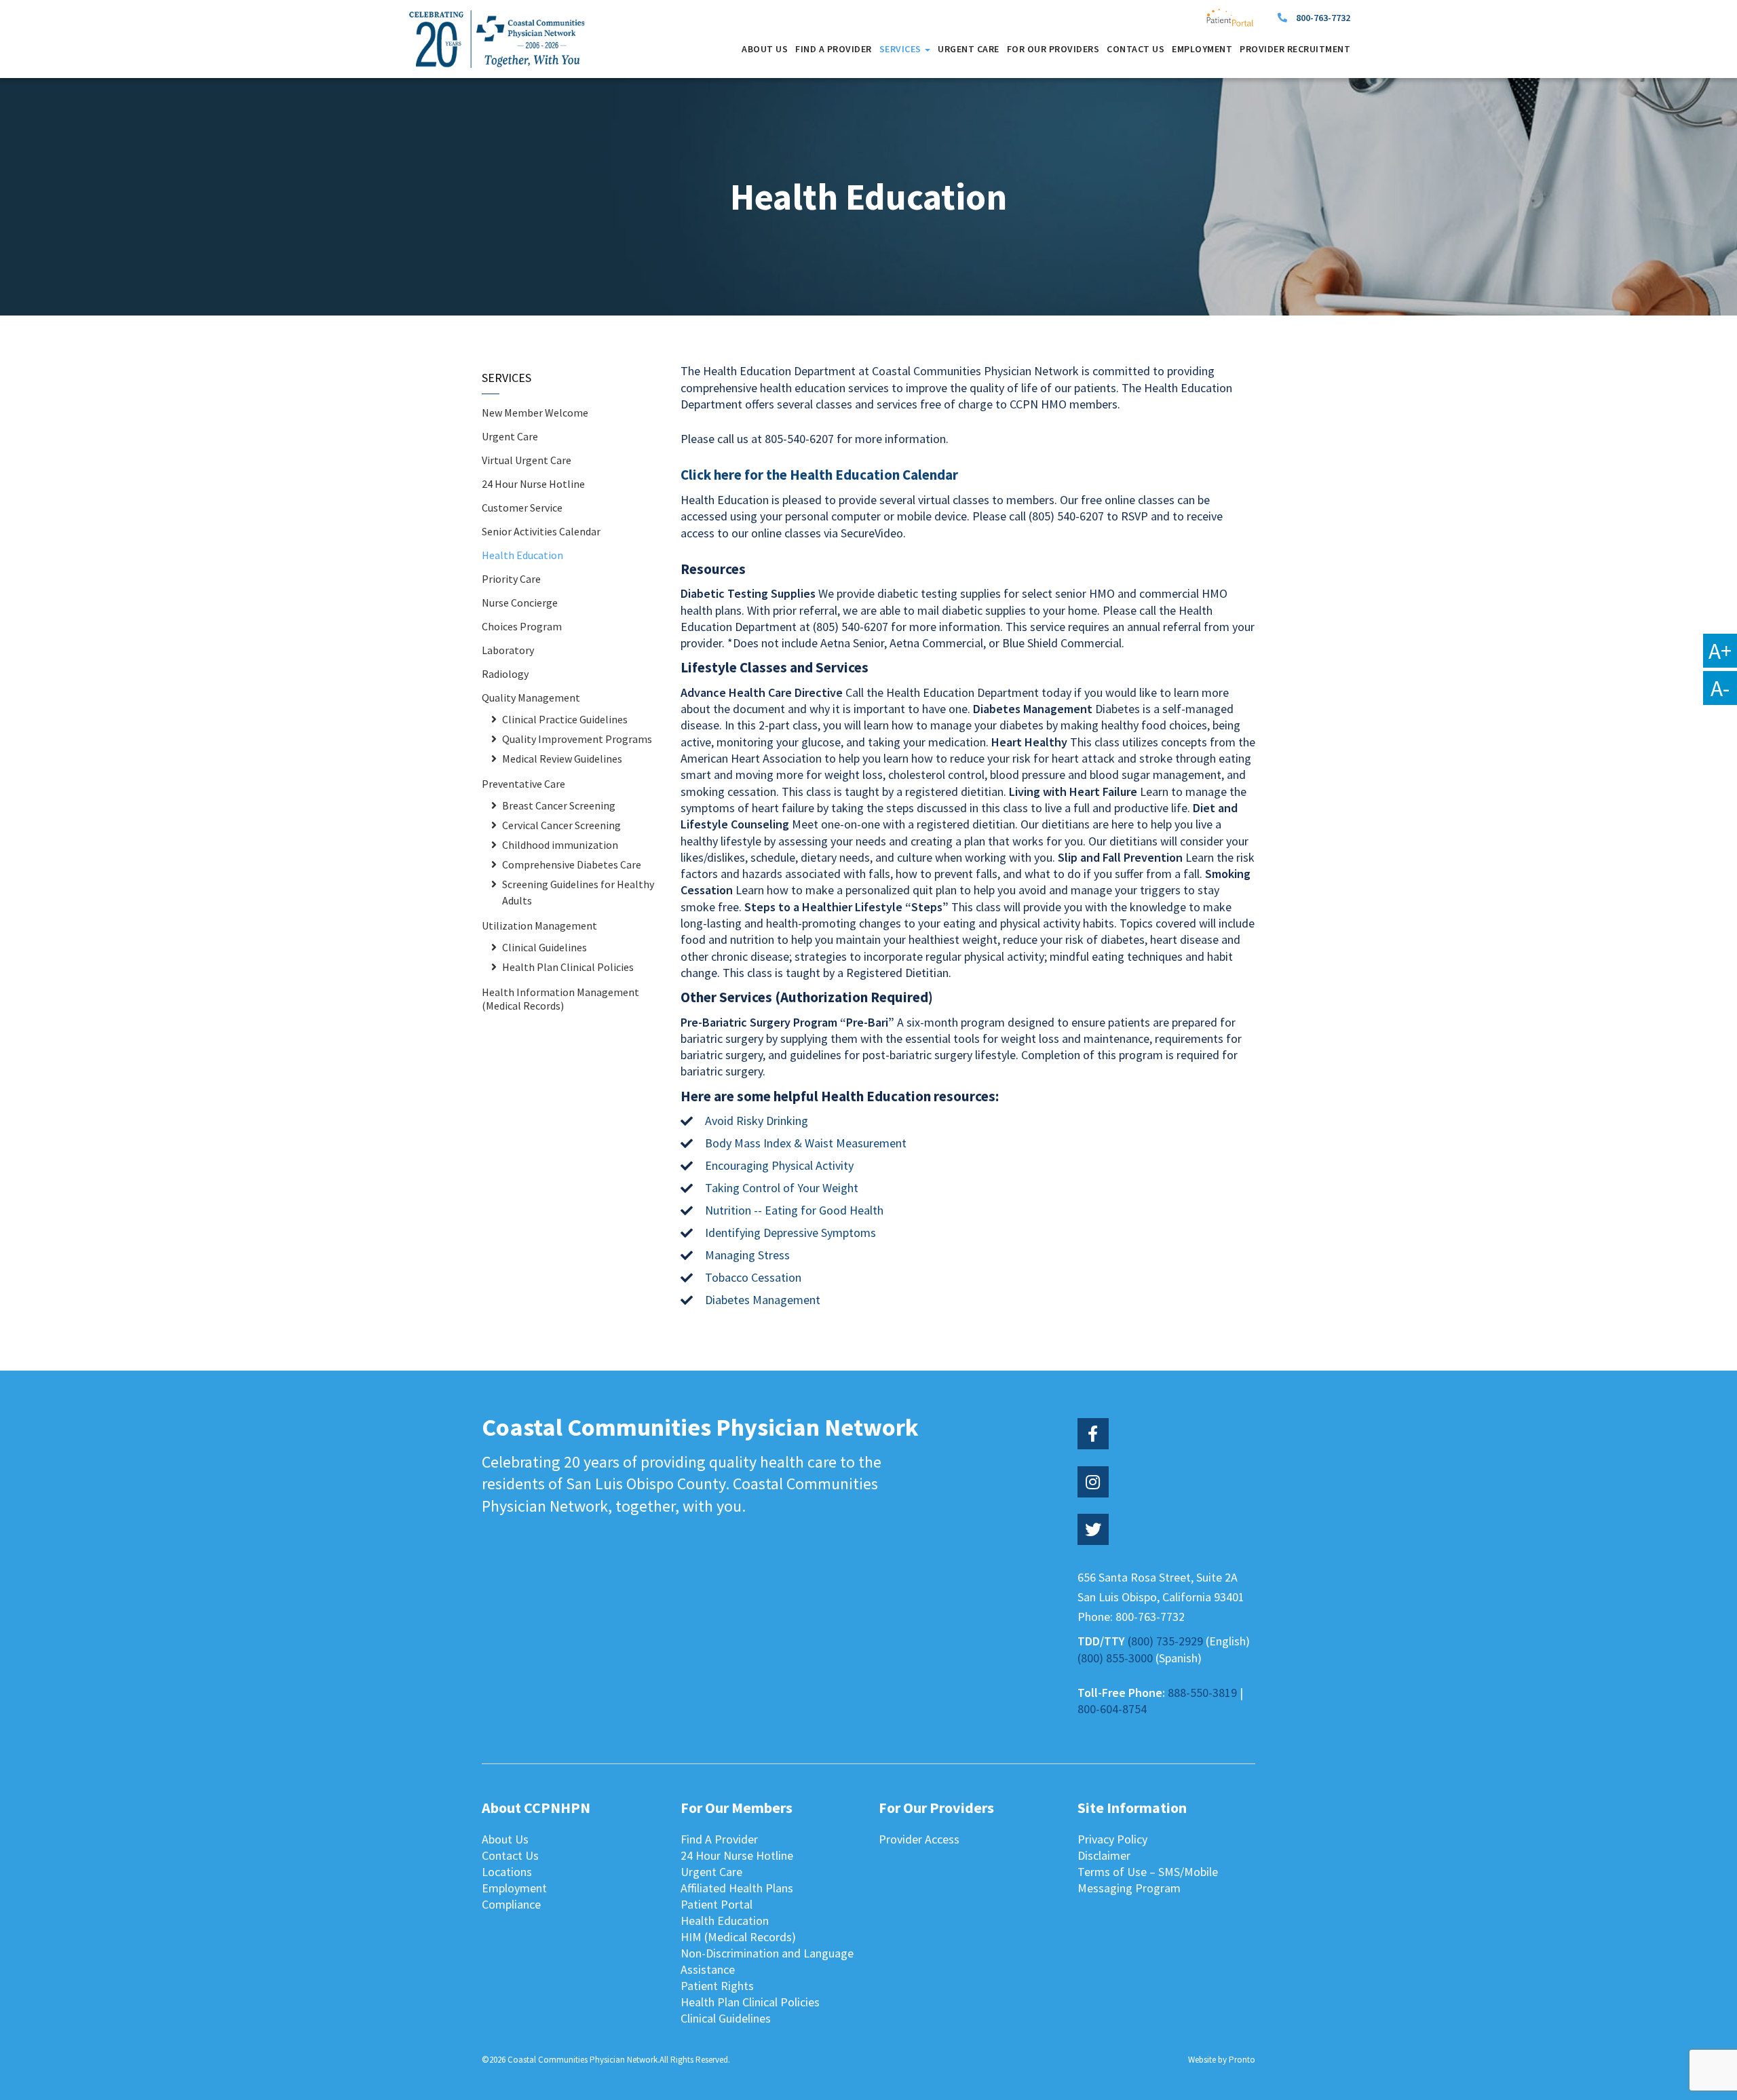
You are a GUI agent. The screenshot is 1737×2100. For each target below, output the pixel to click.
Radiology (505, 674)
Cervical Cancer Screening (561, 825)
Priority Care (511, 579)
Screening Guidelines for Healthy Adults (578, 892)
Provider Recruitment (1295, 49)
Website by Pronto (1222, 2060)
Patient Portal (717, 1904)
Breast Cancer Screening (559, 805)
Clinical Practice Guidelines (565, 719)
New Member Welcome (535, 413)
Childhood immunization (560, 845)
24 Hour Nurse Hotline (533, 484)
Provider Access (919, 1839)
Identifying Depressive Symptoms (790, 1233)
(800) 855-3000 (1115, 1658)
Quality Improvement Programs (577, 739)
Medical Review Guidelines (562, 759)
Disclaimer (1104, 1855)
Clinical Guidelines (545, 947)
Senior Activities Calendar (541, 531)
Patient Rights (717, 1986)
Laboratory (508, 650)
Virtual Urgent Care (527, 460)
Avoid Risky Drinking (757, 1121)
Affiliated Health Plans (737, 1888)
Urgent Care (969, 49)
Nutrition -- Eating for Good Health (794, 1210)
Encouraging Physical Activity (779, 1165)
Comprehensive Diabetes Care (572, 864)
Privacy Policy (1112, 1839)
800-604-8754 (1112, 1709)
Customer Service (522, 508)
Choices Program (522, 626)
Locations (507, 1872)
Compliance (511, 1904)
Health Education (522, 555)
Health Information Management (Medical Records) (560, 999)
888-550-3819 (1202, 1693)
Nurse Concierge (520, 603)
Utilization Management (539, 925)
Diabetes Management (763, 1300)
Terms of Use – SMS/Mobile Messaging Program (1148, 1880)
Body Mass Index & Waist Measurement (806, 1143)
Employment (1202, 49)
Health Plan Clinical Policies (568, 967)
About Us (765, 49)
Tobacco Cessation (753, 1277)
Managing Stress (747, 1255)
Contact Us (1135, 49)
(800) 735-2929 (1165, 1641)
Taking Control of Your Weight (782, 1188)
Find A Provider (834, 49)
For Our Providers (1053, 49)
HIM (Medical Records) (738, 1937)
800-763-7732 (1323, 18)
